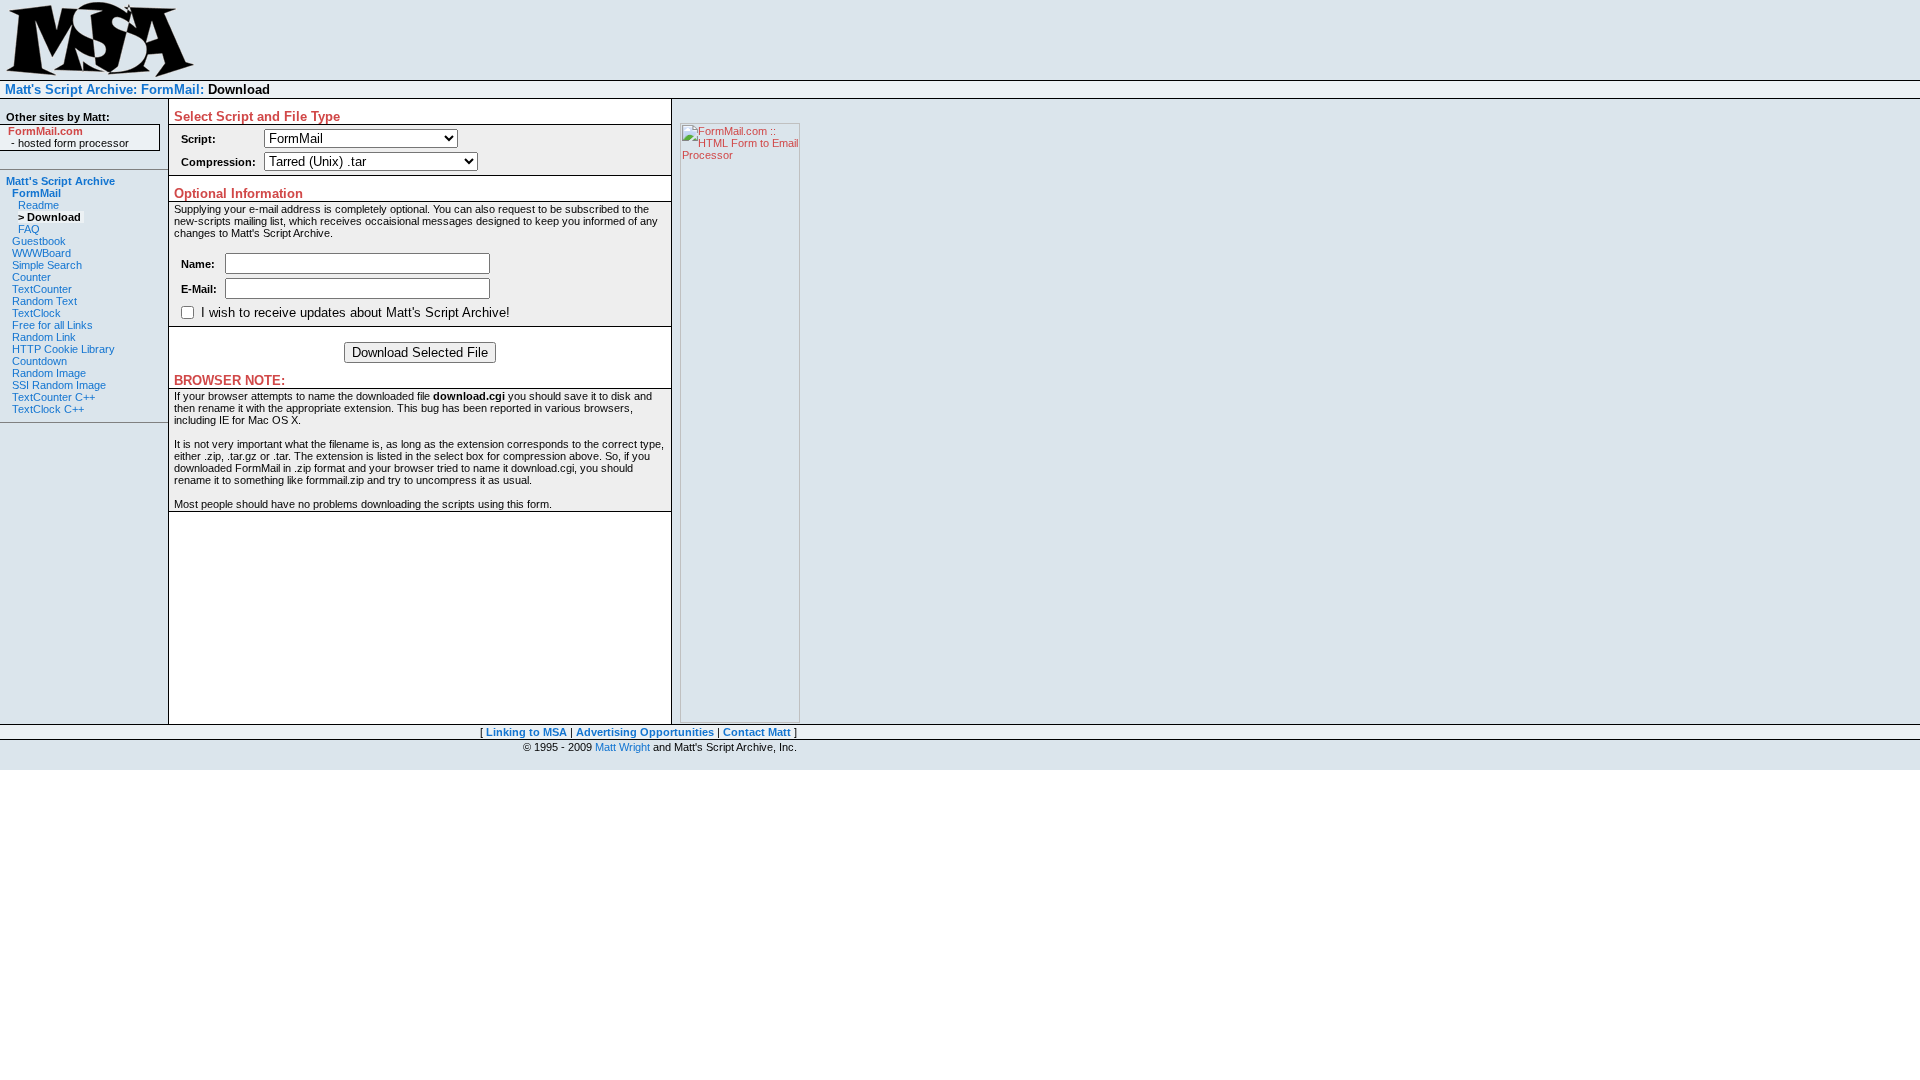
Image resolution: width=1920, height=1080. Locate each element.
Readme (38, 205)
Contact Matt (757, 732)
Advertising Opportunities (645, 732)
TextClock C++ (48, 409)
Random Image (49, 373)
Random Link (44, 337)
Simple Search (47, 265)
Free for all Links (52, 325)
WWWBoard (41, 253)
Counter (31, 277)
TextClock (36, 313)
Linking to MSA (526, 732)
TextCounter (42, 289)
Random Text (44, 301)
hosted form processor (73, 143)
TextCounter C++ (53, 397)
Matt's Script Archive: (71, 89)
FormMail (36, 193)
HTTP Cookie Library (63, 349)
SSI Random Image (59, 385)
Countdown (39, 361)
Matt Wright (622, 747)
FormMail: (172, 89)
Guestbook (39, 241)
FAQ (29, 229)
